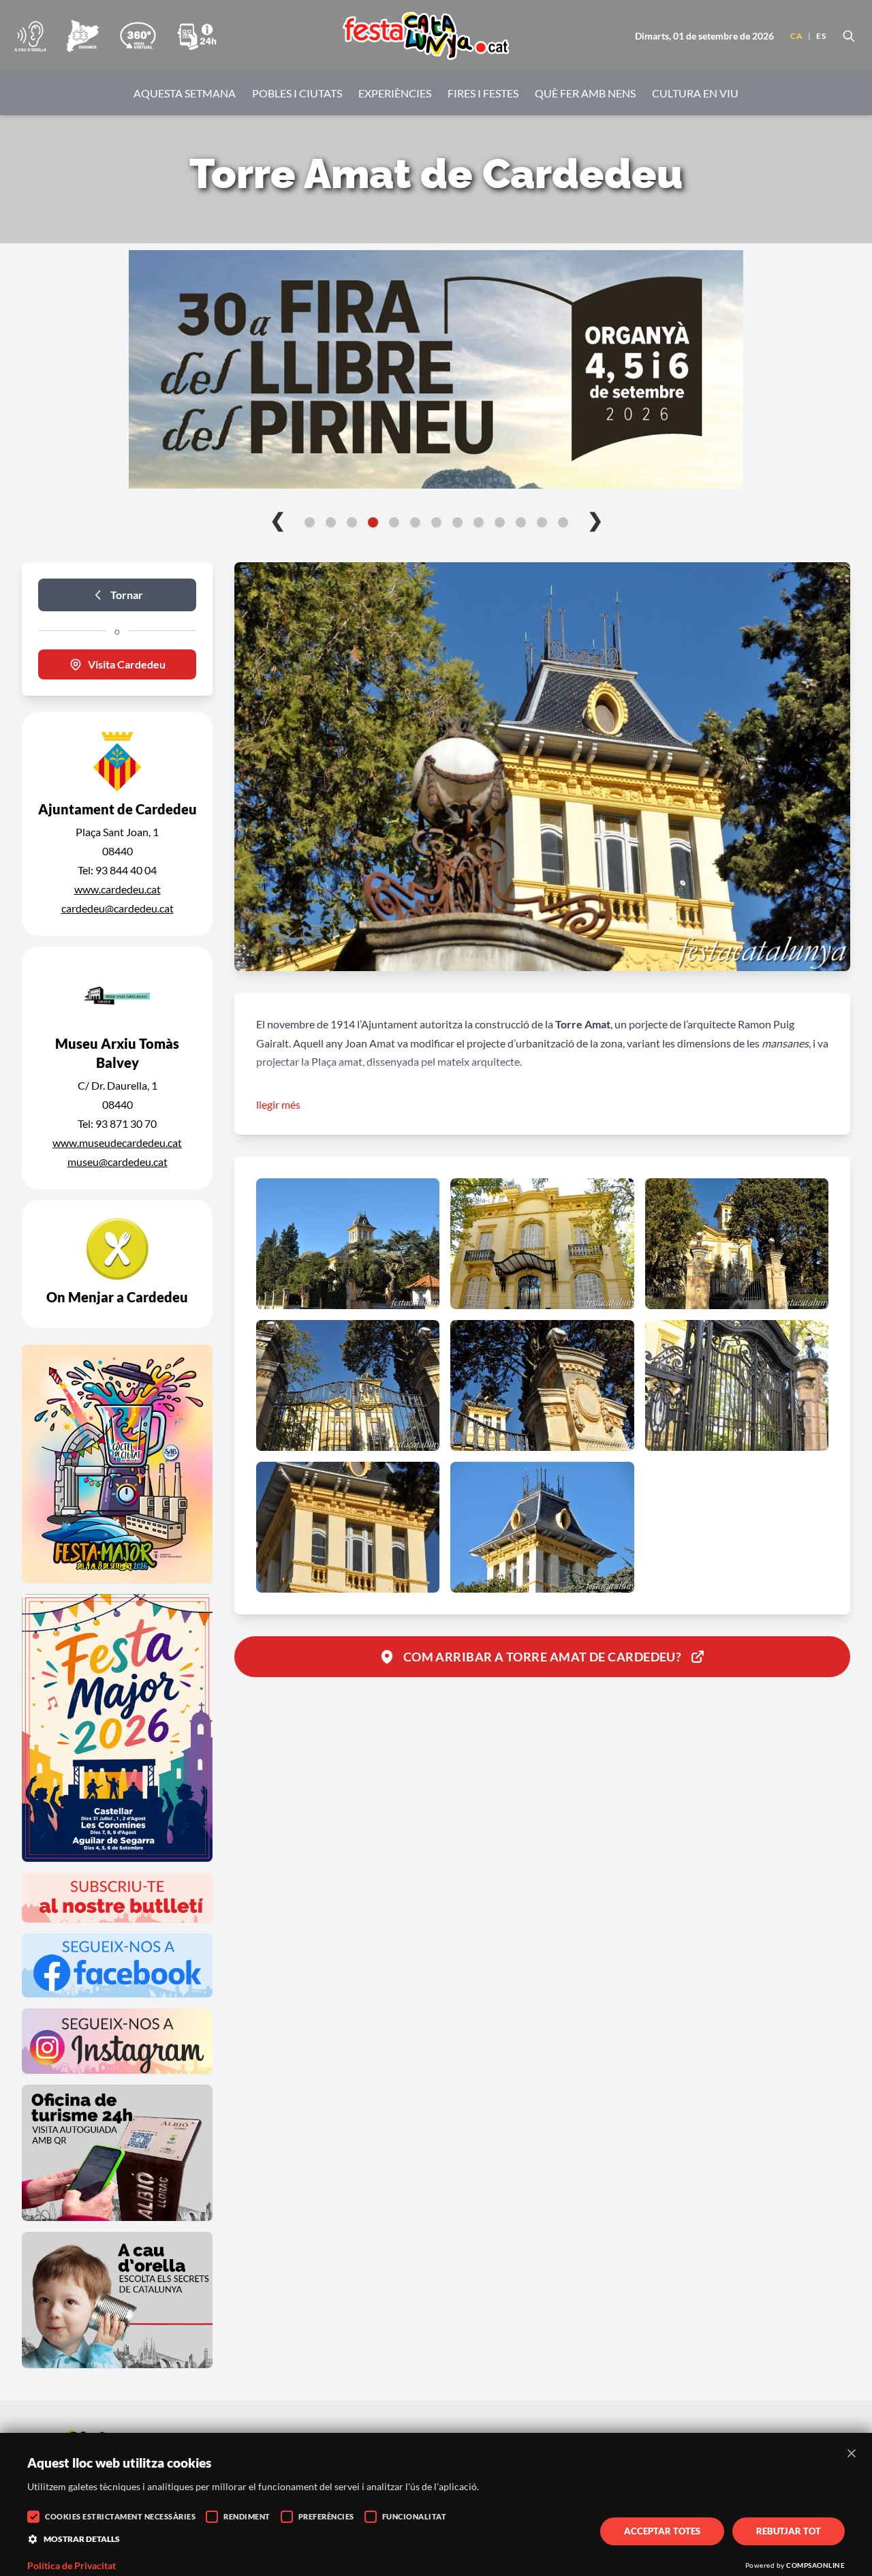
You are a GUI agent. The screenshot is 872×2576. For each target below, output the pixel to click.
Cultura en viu (695, 93)
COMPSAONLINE (815, 2565)
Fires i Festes (483, 93)
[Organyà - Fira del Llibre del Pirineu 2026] (436, 369)
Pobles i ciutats (297, 93)
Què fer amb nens (585, 93)
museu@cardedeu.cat (118, 1162)
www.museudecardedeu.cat (117, 1143)
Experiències (395, 93)
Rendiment (247, 2516)
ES (821, 36)
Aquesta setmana (185, 93)
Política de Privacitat (72, 2566)
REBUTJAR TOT (789, 2531)
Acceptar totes (662, 2531)
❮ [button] (278, 519)
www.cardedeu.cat (118, 889)
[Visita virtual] (138, 36)
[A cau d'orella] (30, 36)
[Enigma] (82, 36)
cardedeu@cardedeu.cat (118, 908)
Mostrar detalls (82, 2539)
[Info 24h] (197, 36)
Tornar (127, 595)
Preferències (326, 2516)
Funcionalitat (415, 2516)
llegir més (278, 1104)
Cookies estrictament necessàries (120, 2516)
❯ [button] (595, 519)
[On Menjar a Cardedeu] (117, 1264)
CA (796, 36)
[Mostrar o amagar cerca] (849, 36)
